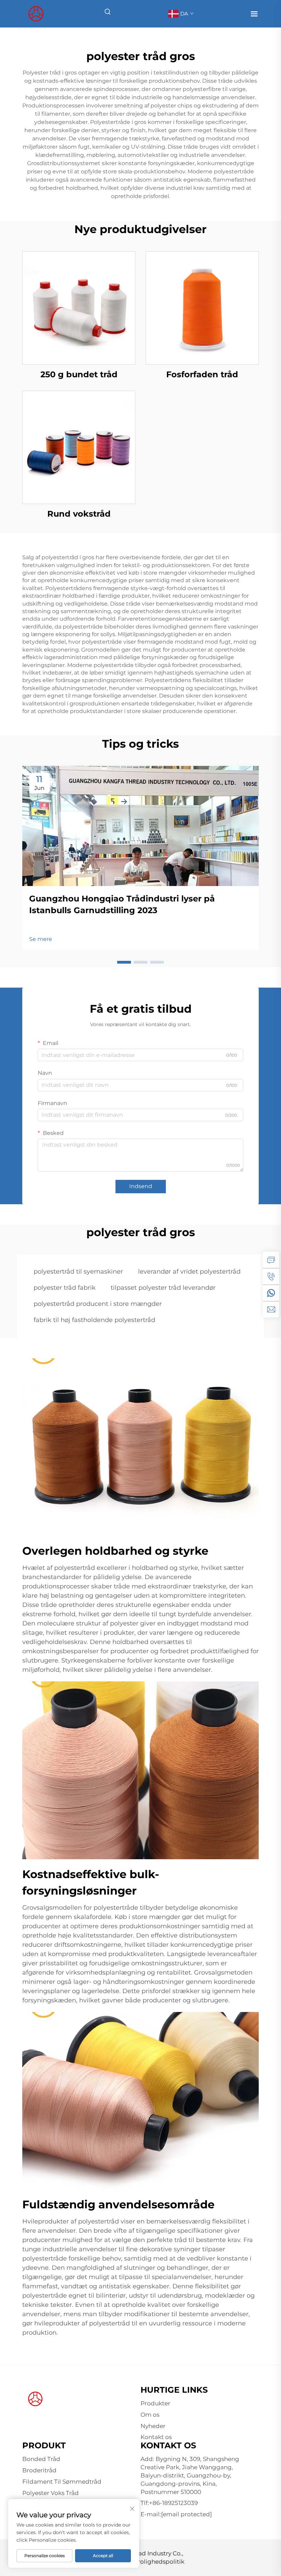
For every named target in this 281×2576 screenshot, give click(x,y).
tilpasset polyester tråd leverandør (163, 1288)
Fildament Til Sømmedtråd (62, 2482)
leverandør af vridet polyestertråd (189, 1272)
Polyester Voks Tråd (51, 2493)
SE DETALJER (79, 308)
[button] (124, 962)
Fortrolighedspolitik (155, 2562)
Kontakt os (156, 2437)
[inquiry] (271, 1260)
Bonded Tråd (41, 2459)
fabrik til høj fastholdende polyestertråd (94, 1320)
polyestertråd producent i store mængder (98, 1304)
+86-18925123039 (173, 2503)
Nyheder (153, 2426)
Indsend (141, 1186)
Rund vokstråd (79, 514)
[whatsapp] (271, 1293)
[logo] (36, 13)
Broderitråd (39, 2470)
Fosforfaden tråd (202, 374)
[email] (271, 1309)
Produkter (155, 2403)
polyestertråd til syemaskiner (78, 1272)
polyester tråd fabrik (65, 1288)
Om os (150, 2415)
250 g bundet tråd (79, 374)
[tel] (271, 1276)
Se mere (41, 939)
